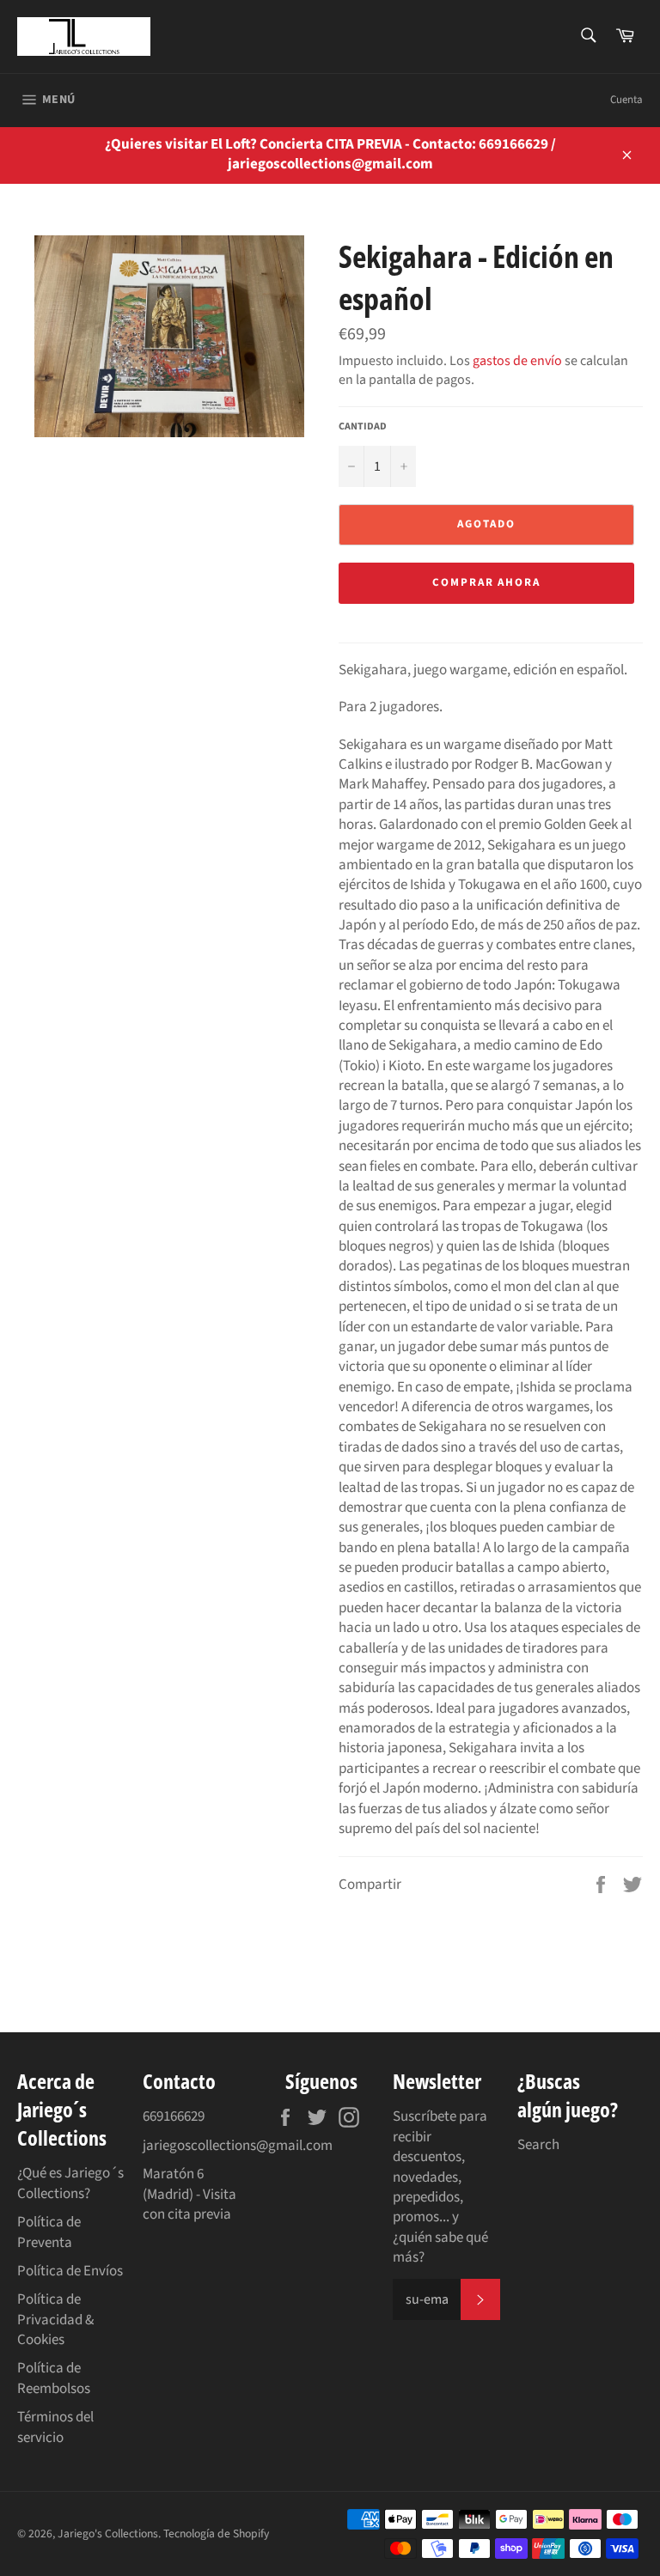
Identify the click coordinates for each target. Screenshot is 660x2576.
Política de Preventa (49, 2232)
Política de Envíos (70, 2271)
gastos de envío (517, 361)
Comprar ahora (486, 582)
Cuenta (626, 100)
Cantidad (363, 427)
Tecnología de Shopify (216, 2533)
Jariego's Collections (108, 2533)
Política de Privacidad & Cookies (55, 2320)
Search (538, 2145)
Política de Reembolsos (54, 2378)
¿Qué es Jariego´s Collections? (70, 2183)
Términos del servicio (55, 2427)
